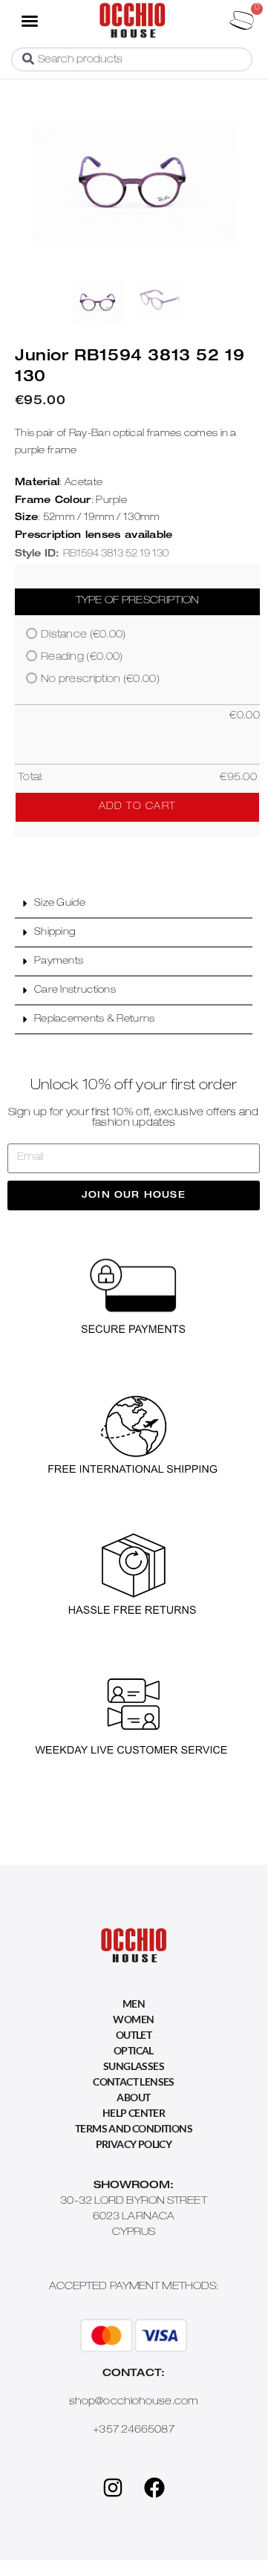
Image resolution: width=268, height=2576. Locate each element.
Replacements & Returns (95, 1020)
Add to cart (137, 807)
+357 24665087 (133, 2430)
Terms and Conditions (134, 2128)
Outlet (134, 2035)
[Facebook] (154, 2488)
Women (133, 2019)
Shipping (55, 933)
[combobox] (132, 59)
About (133, 2097)
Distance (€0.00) (84, 635)
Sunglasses (134, 2066)
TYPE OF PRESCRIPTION (138, 601)
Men (134, 2004)
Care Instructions (75, 991)
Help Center (134, 2113)
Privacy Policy (134, 2144)
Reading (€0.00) (82, 658)
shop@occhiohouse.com (134, 2402)
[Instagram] (113, 2488)
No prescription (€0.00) (100, 680)
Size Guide (60, 904)
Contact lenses (134, 2082)
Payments (59, 962)
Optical (134, 2050)
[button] (29, 20)
